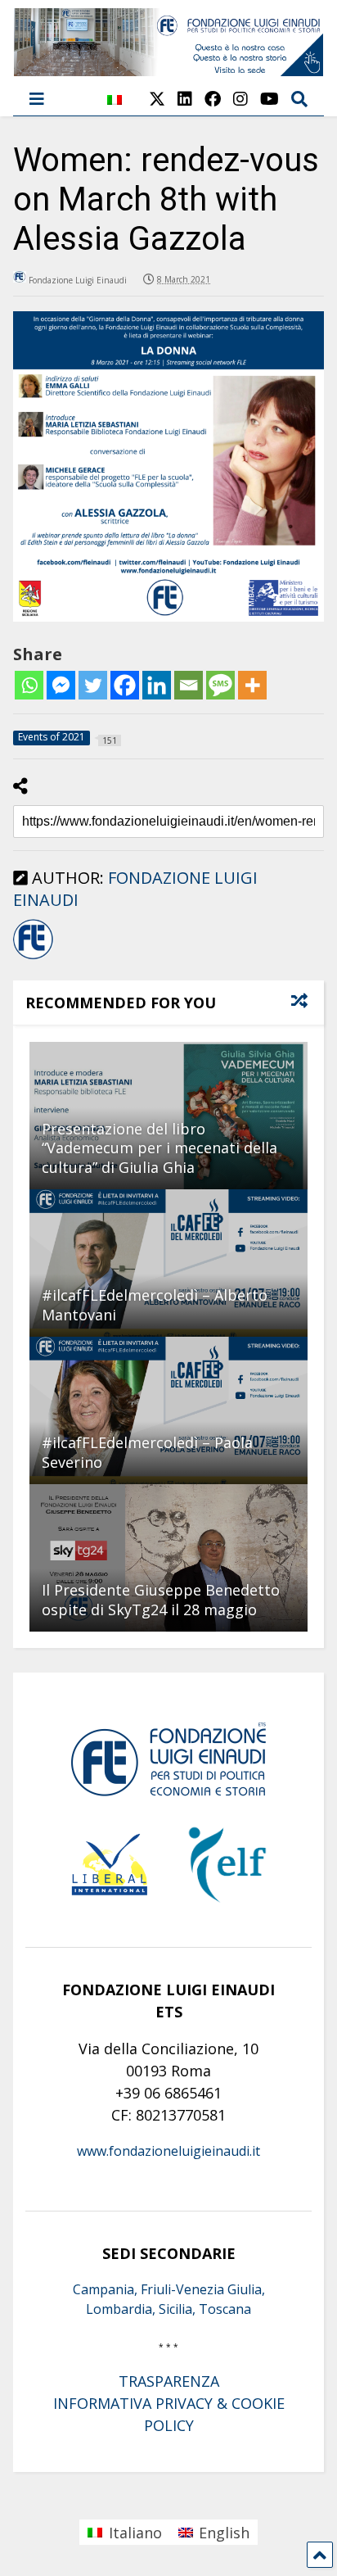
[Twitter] (93, 685)
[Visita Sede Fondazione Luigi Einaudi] (169, 68)
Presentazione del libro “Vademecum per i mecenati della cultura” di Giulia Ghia (160, 1148)
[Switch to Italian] (115, 109)
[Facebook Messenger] (61, 685)
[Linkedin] (157, 685)
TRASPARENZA (169, 2381)
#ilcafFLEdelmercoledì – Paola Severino (147, 1452)
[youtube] (270, 99)
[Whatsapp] (29, 685)
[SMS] (220, 685)
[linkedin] (185, 99)
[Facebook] (125, 685)
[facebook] (213, 99)
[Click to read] (168, 1263)
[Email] (189, 685)
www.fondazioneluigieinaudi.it (168, 2151)
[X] (157, 99)
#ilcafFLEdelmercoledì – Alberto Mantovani (155, 1304)
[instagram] (240, 99)
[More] (252, 685)
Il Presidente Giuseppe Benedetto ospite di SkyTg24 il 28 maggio (161, 1599)
